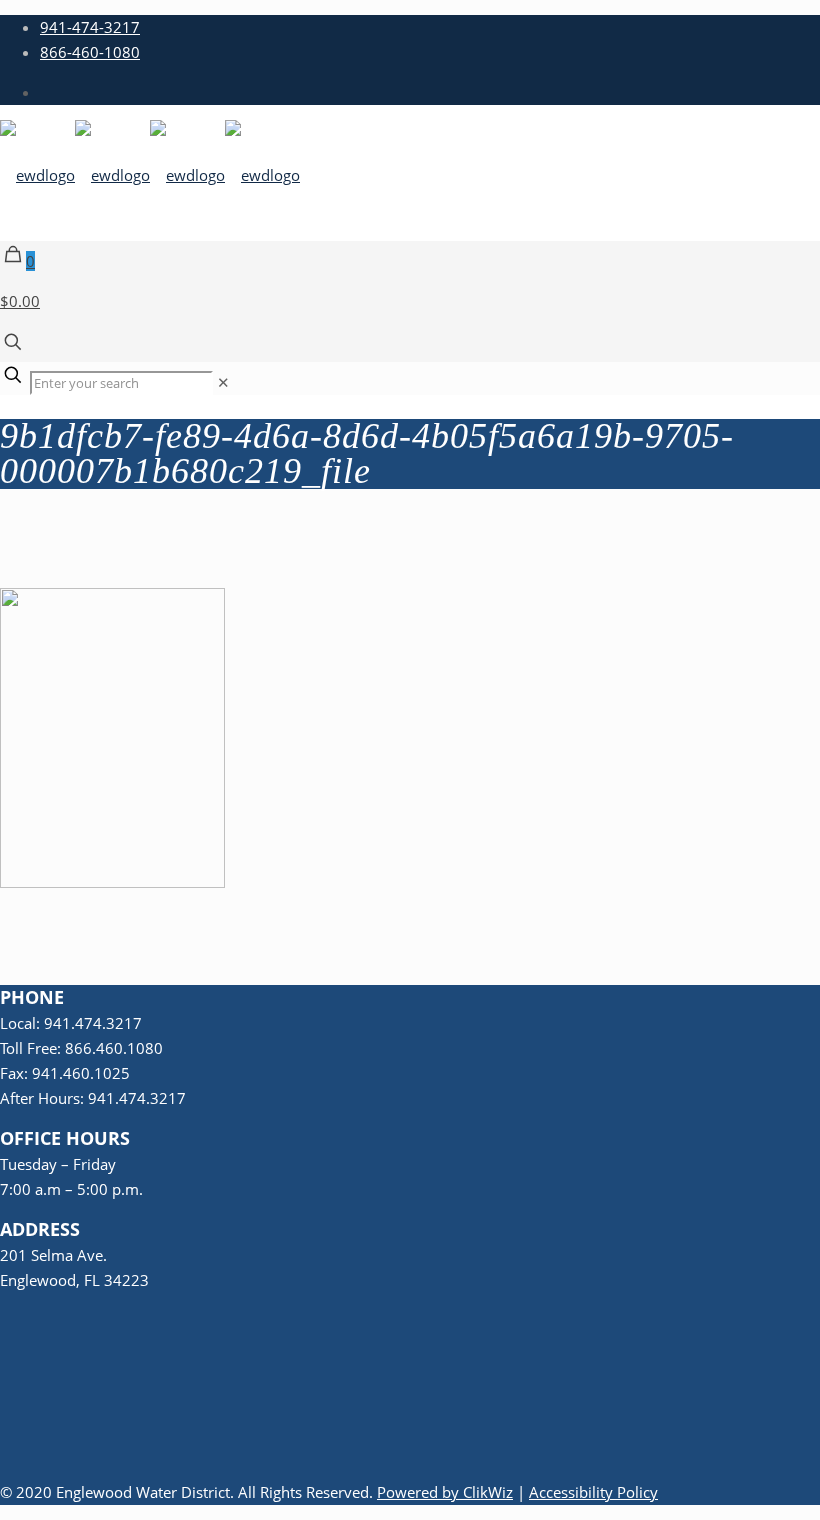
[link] (223, 382)
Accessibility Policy (593, 1492)
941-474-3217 (90, 27)
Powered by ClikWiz (445, 1492)
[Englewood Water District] (150, 175)
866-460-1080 (90, 52)
